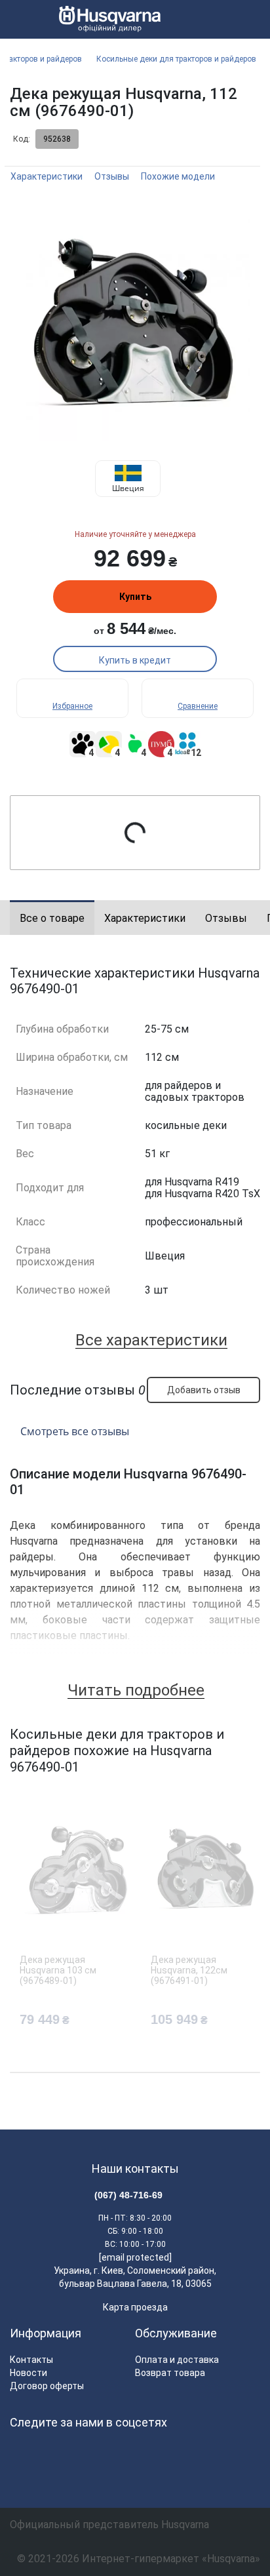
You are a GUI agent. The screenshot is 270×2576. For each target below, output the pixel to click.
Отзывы (112, 176)
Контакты (31, 2360)
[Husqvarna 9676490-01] (135, 325)
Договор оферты (47, 2386)
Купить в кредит (135, 660)
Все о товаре (52, 918)
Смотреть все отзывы (75, 1431)
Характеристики (47, 176)
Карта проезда (135, 2307)
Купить (135, 597)
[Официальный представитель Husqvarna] (105, 20)
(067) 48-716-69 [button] (128, 2195)
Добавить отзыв (204, 1390)
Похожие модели (178, 176)
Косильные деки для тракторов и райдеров (176, 59)
